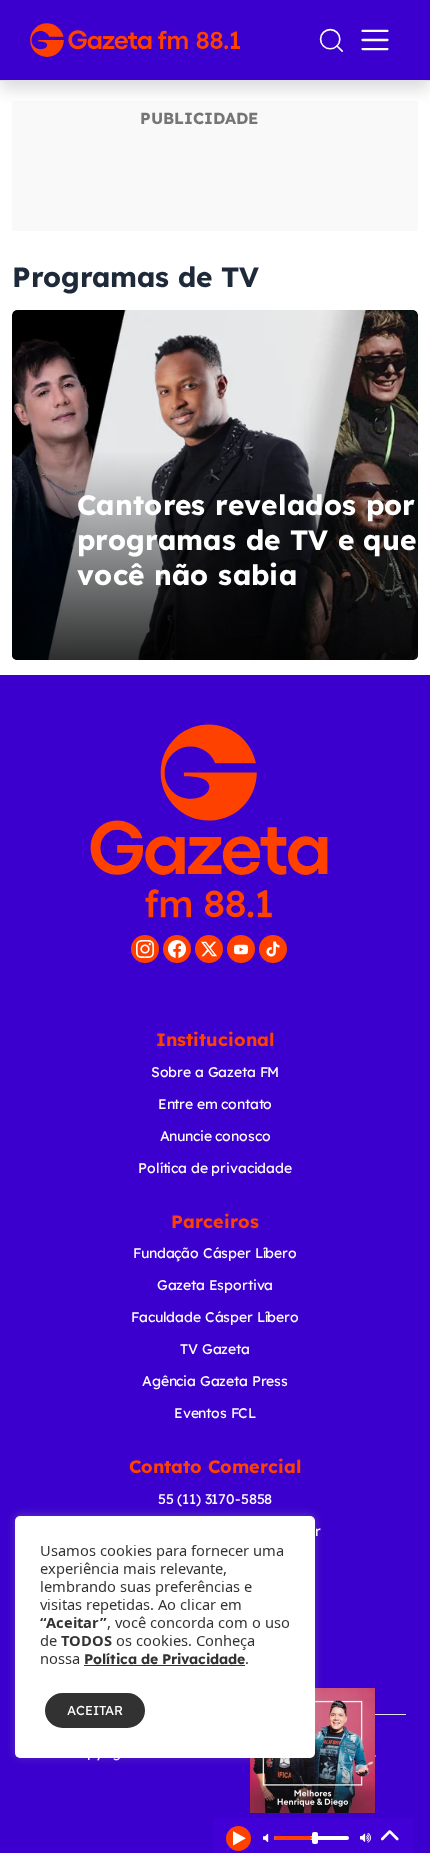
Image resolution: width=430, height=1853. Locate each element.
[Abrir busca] (331, 40)
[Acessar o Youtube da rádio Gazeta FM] (241, 949)
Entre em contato (215, 1104)
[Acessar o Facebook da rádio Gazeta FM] (177, 949)
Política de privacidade (215, 1168)
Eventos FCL (215, 1413)
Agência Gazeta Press (215, 1381)
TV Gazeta (215, 1349)
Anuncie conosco (215, 1136)
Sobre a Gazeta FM (215, 1072)
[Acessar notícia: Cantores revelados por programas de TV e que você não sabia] (215, 485)
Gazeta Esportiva (215, 1285)
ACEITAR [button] (95, 1710)
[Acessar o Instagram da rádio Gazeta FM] (145, 949)
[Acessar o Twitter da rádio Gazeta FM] (209, 949)
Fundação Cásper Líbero (215, 1253)
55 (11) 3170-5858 (215, 1499)
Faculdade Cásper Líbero (215, 1317)
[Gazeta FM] (209, 821)
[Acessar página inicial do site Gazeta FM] (165, 40)
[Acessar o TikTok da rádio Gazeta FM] (273, 949)
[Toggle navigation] (379, 40)
